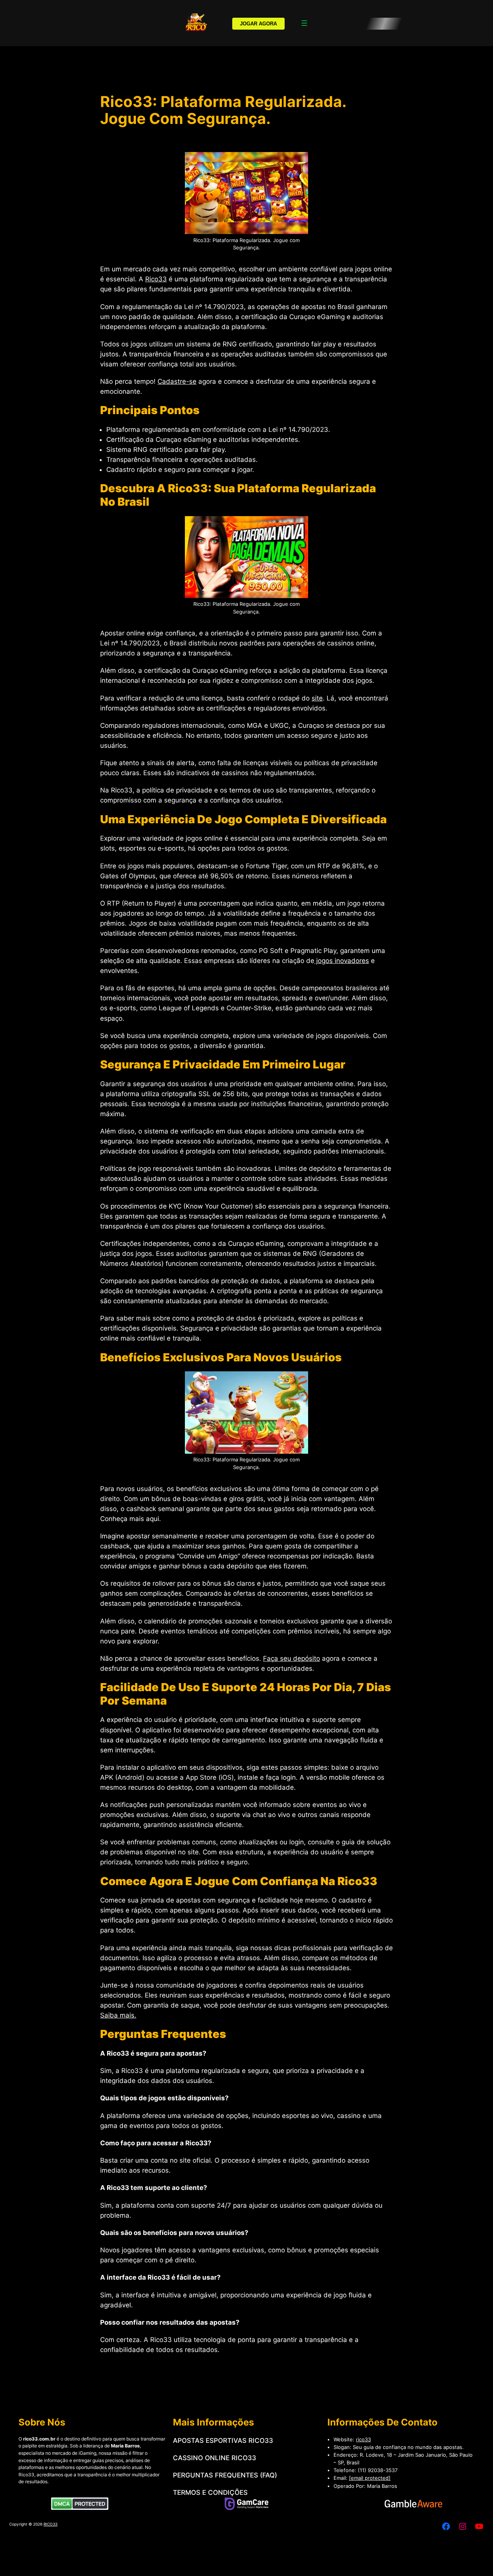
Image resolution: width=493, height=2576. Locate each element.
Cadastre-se (177, 381)
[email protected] (370, 2478)
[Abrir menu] (304, 23)
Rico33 (156, 279)
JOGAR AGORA (258, 24)
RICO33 (50, 2524)
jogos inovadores (342, 961)
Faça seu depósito (292, 1658)
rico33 (363, 2439)
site (317, 698)
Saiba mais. (118, 2015)
